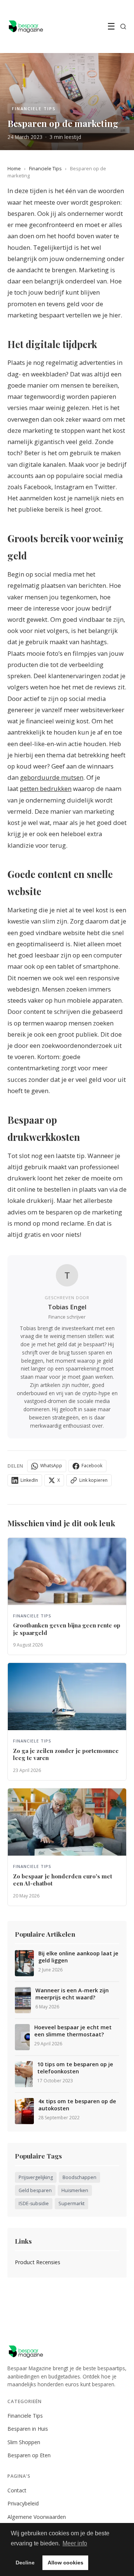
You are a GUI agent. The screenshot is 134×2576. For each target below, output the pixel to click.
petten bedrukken (46, 789)
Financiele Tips (45, 168)
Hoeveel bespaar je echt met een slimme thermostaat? (73, 2031)
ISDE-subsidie (34, 2203)
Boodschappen (79, 2177)
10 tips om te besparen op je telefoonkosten (75, 2068)
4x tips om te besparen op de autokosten (77, 2105)
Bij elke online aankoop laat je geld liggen (78, 1957)
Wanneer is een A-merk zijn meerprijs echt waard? (72, 1994)
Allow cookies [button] (66, 2563)
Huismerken (75, 2190)
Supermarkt (71, 2203)
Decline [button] (25, 2563)
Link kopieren (93, 1480)
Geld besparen (35, 2190)
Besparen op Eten (29, 2455)
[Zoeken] (123, 27)
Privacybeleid (23, 2503)
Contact (17, 2490)
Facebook (92, 1466)
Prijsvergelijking (36, 2177)
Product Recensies (38, 2262)
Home (14, 168)
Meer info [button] (75, 2543)
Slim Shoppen (24, 2442)
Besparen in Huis (28, 2429)
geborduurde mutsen (52, 777)
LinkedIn (29, 1480)
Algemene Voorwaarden (37, 2517)
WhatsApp (51, 1466)
